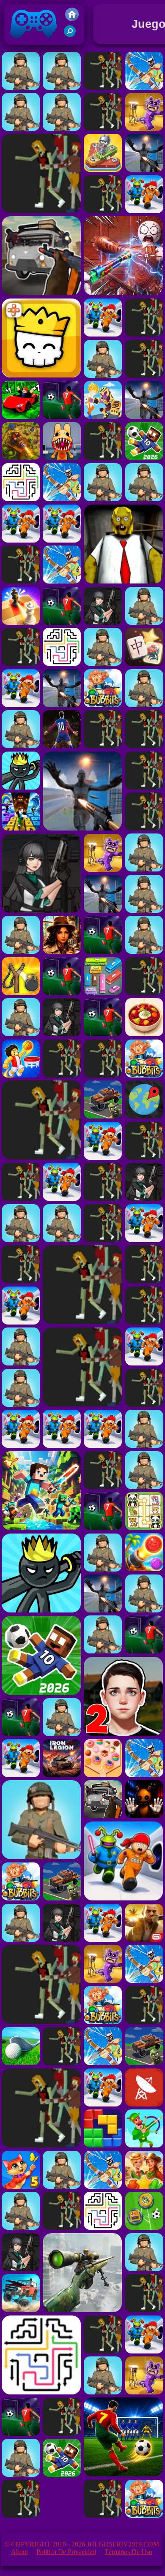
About (19, 2552)
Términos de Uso (128, 2552)
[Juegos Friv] (72, 19)
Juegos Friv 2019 (32, 47)
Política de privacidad (66, 2552)
